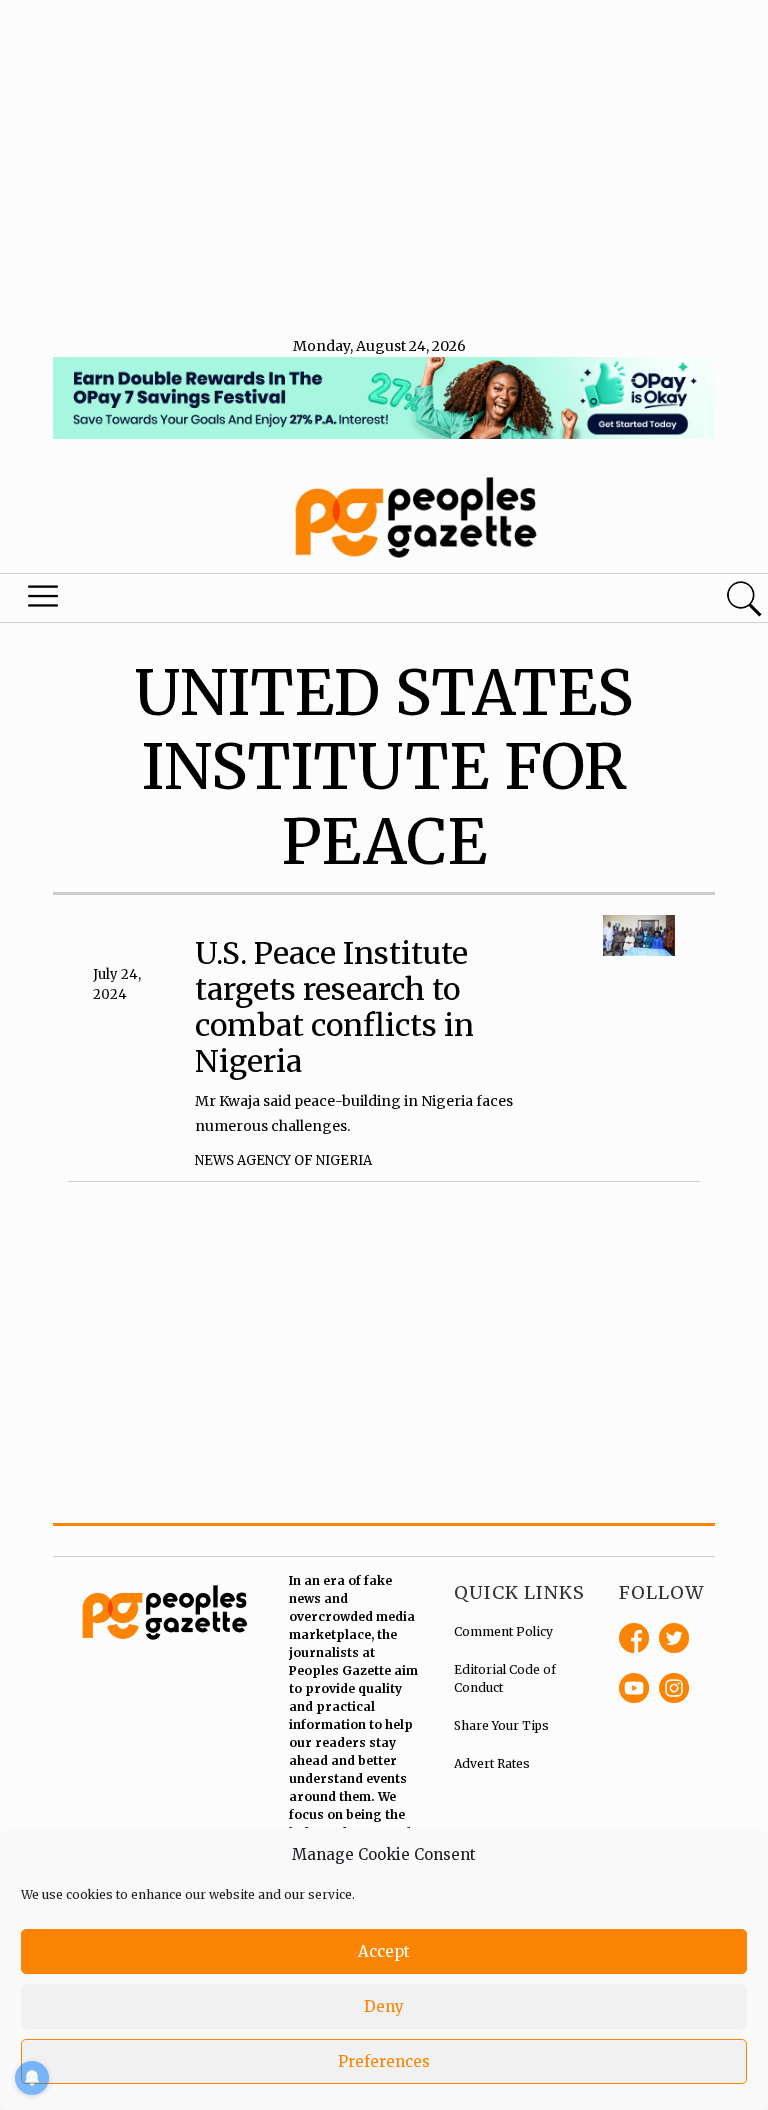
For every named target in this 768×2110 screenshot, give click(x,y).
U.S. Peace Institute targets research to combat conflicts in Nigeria (334, 1007)
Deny (384, 2006)
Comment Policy (503, 1631)
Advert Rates (492, 1763)
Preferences (384, 2061)
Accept (384, 1951)
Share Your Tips (501, 1725)
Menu (44, 601)
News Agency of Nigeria (283, 1160)
